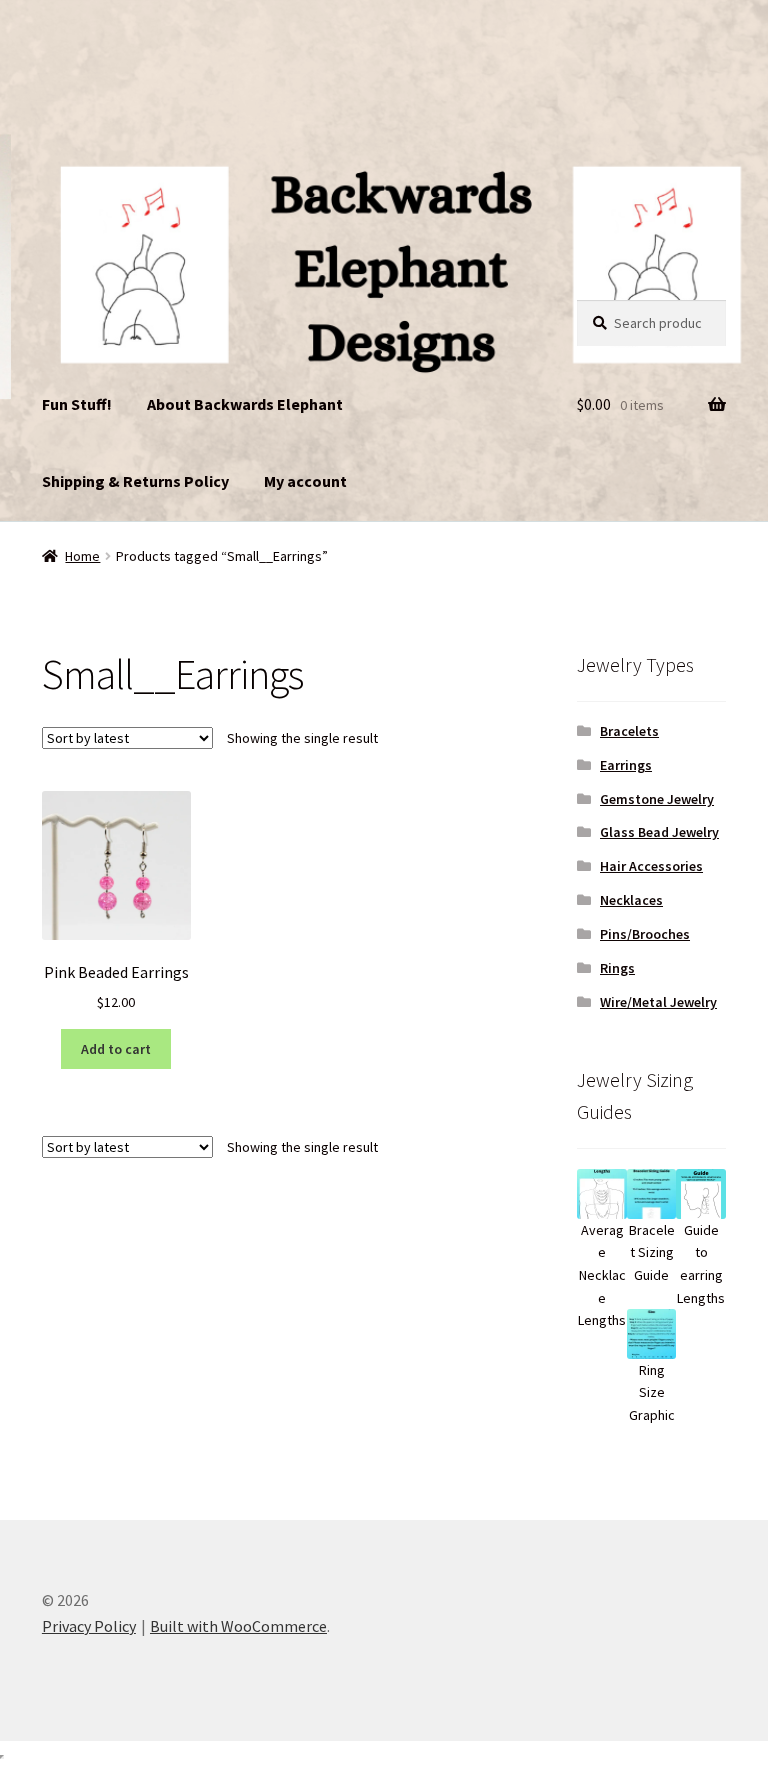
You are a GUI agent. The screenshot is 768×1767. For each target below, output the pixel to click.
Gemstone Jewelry (657, 799)
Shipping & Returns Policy (135, 481)
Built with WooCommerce (238, 1626)
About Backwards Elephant (245, 404)
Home (82, 556)
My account (305, 481)
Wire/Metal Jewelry (658, 1002)
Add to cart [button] (116, 1049)
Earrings (626, 765)
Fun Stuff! (77, 404)
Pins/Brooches (645, 934)
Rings (617, 968)
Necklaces (631, 900)
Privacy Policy (89, 1626)
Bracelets (629, 731)
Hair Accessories (651, 866)
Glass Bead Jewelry (659, 832)
